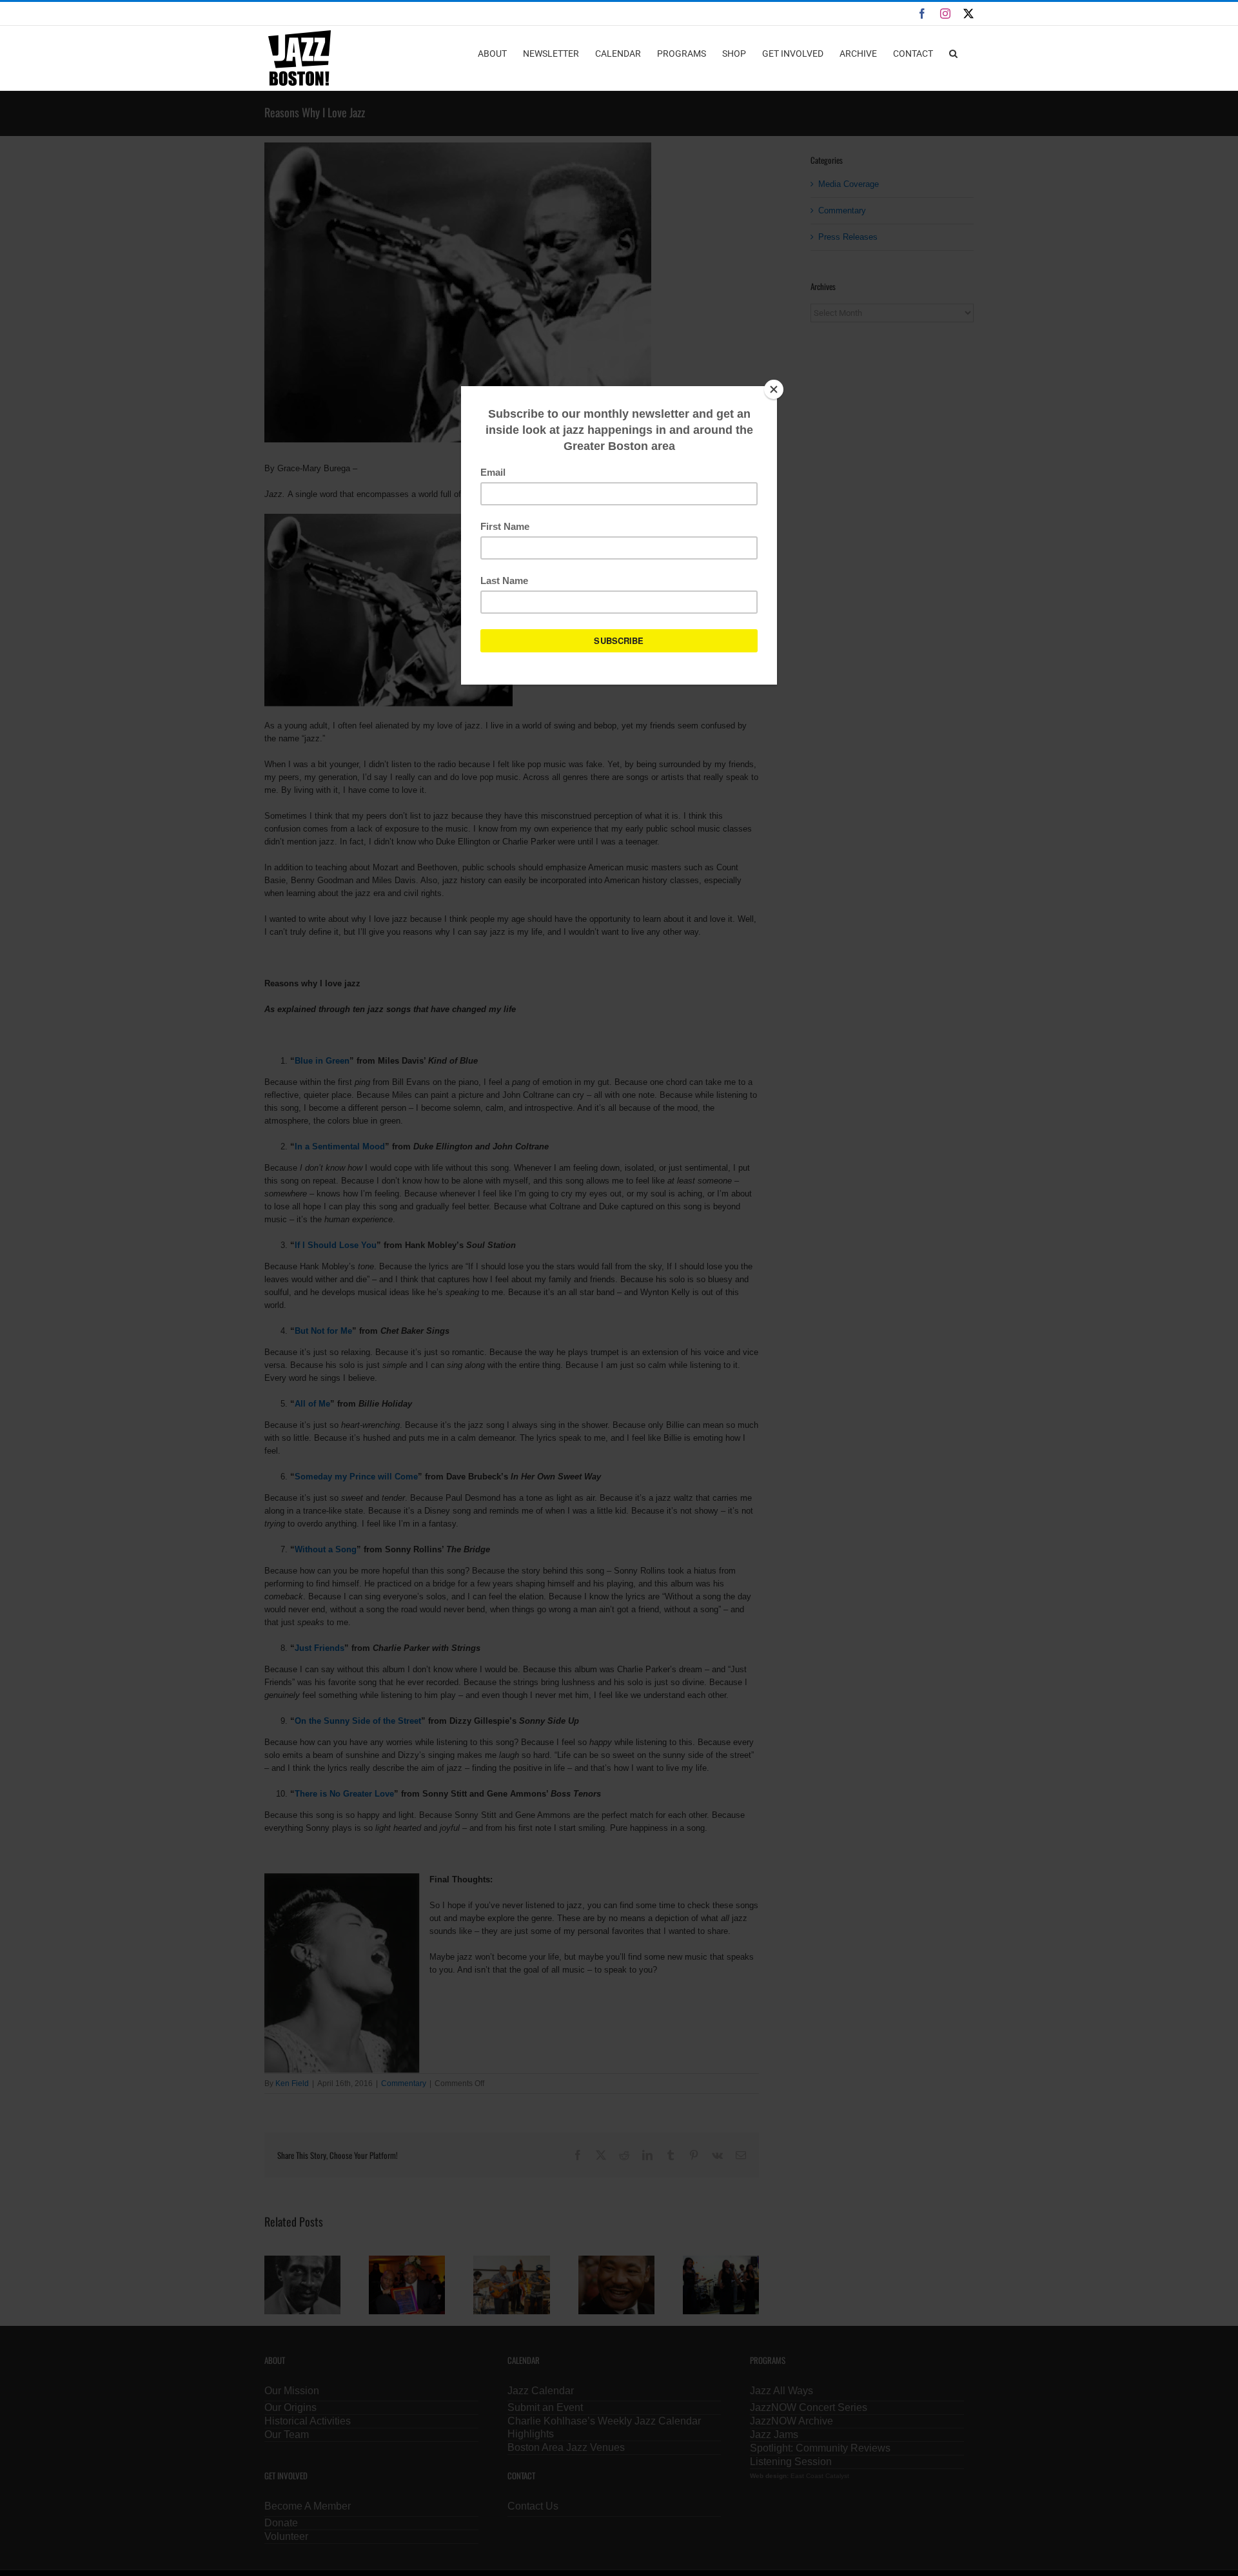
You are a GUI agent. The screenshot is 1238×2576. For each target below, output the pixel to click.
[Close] (774, 389)
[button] (953, 53)
